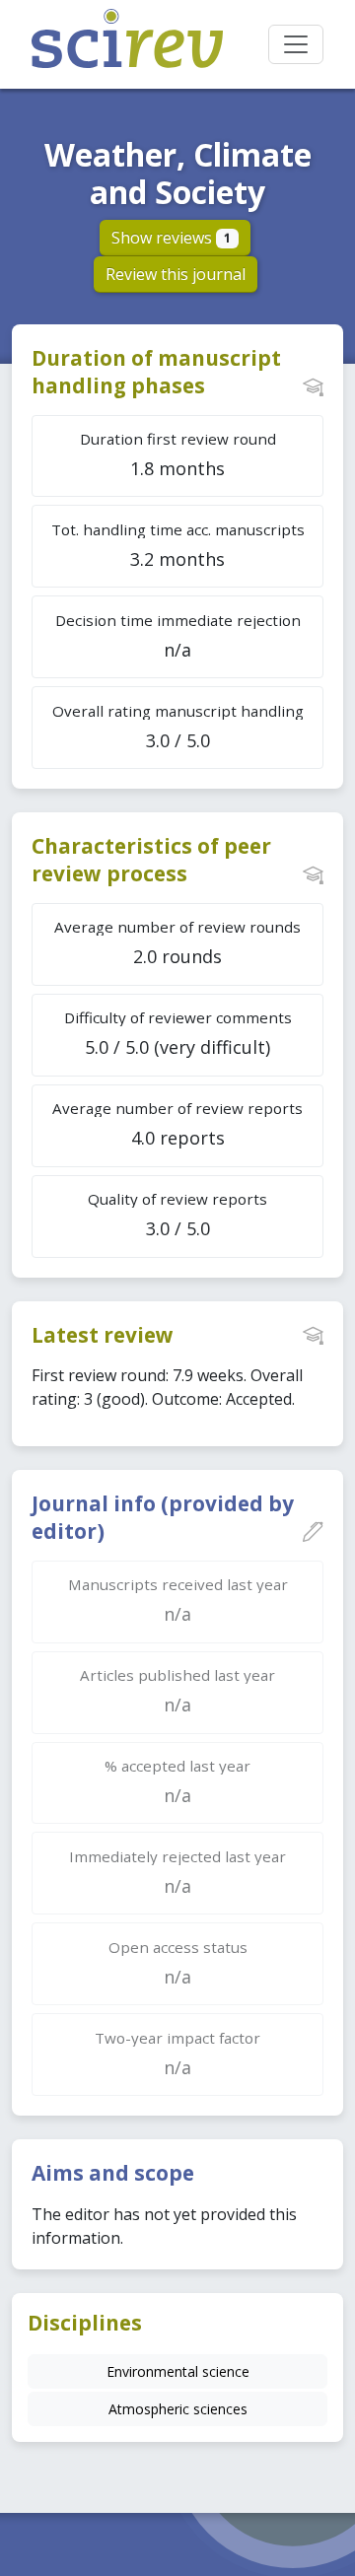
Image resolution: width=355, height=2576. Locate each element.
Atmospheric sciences (178, 2409)
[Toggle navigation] (296, 44)
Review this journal (176, 274)
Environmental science (178, 2371)
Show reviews (171, 238)
